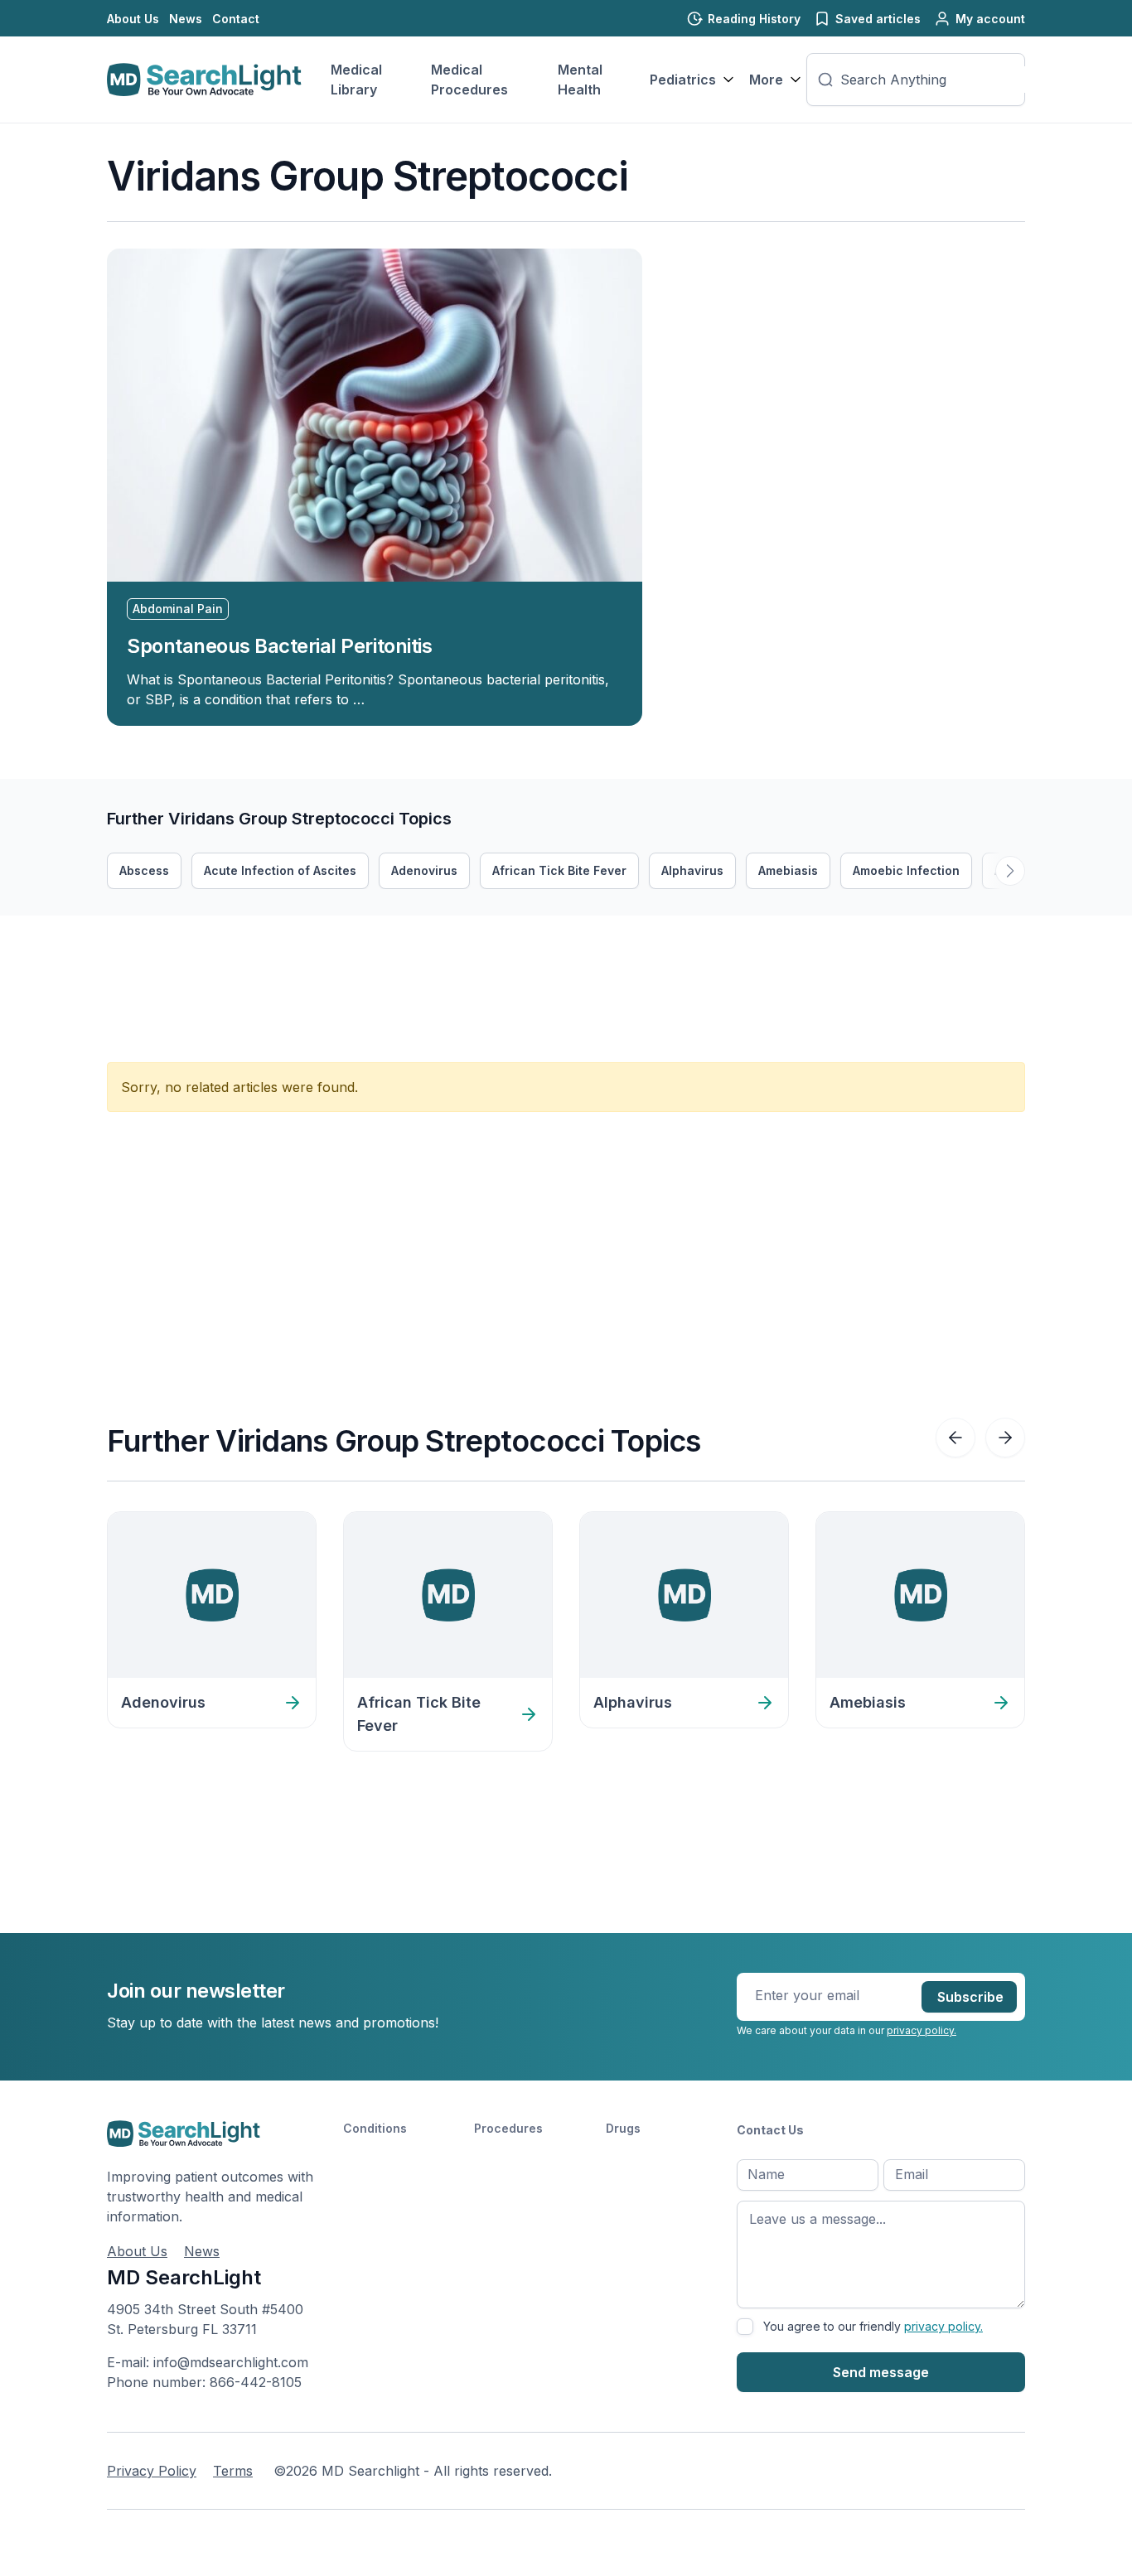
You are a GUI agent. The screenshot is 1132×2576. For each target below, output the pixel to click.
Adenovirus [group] (424, 870)
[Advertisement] (409, 953)
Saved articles (878, 19)
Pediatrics (683, 80)
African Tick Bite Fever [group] (559, 870)
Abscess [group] (144, 870)
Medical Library (356, 80)
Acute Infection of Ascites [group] (280, 870)
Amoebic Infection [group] (906, 870)
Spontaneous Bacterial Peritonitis (279, 646)
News (186, 19)
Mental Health (580, 80)
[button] (1010, 871)
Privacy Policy (152, 2471)
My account (990, 19)
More (766, 80)
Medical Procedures (469, 80)
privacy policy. (922, 2030)
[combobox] (937, 80)
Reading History (754, 19)
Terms (233, 2471)
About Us (133, 19)
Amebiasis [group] (788, 870)
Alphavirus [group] (692, 870)
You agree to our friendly (873, 2326)
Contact (236, 19)
